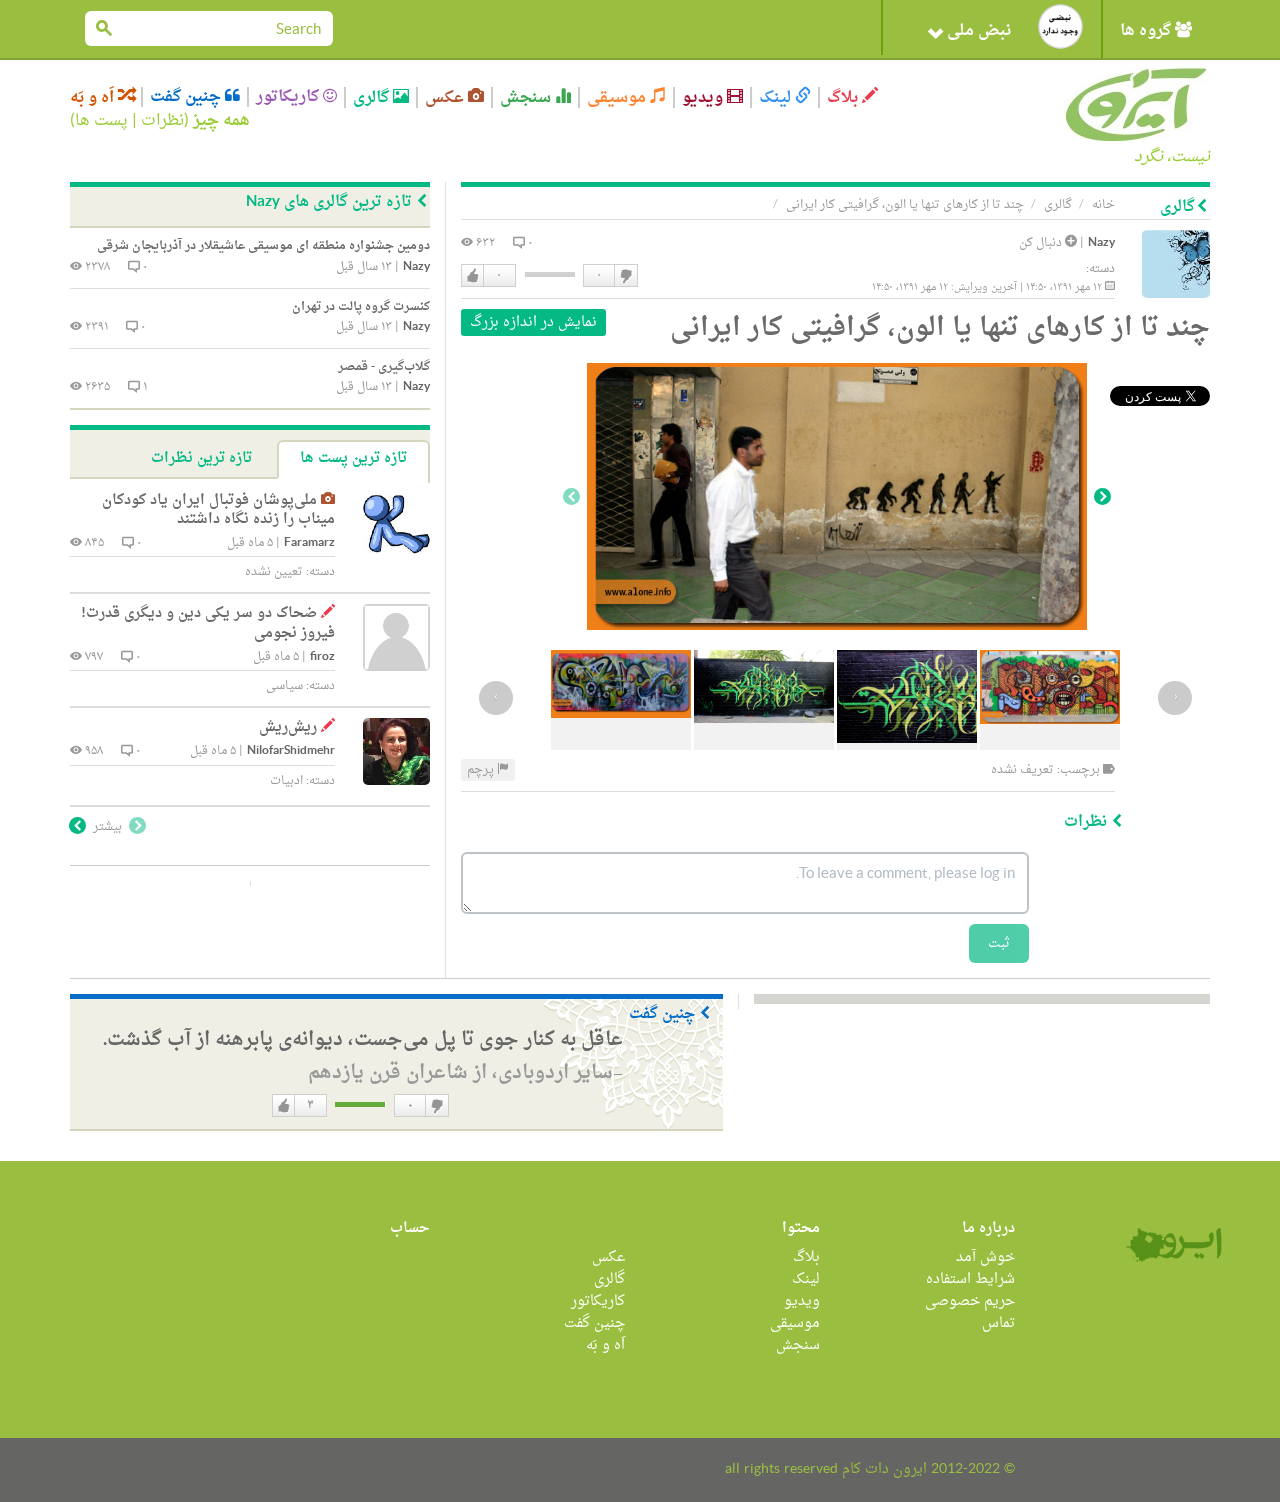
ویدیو (704, 97)
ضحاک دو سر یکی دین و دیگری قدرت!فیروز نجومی (208, 623)
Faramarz (309, 543)
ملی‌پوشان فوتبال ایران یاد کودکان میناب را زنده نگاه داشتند (218, 510)
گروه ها (1147, 31)
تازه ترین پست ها (353, 458)
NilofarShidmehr (291, 751)
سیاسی (284, 686)
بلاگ (844, 97)
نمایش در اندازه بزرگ (533, 322)
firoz (322, 657)
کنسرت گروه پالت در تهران (361, 307)
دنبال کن (1042, 243)
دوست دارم (473, 276)
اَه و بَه (94, 97)
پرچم (482, 770)
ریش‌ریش (288, 727)
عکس (446, 97)
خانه (1103, 205)
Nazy (1101, 243)
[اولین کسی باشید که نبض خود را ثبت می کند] (1060, 26)
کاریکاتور (289, 97)
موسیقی (618, 97)
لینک (777, 97)
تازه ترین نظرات (201, 458)
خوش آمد (985, 1257)
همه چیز (221, 121)
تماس (998, 1323)
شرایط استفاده (970, 1279)
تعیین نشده (274, 572)
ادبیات (286, 781)
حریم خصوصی (970, 1301)
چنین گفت (187, 97)
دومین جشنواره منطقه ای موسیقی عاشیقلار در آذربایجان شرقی (263, 246)
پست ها (101, 121)
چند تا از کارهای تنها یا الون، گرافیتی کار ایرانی (905, 205)
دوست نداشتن (625, 276)
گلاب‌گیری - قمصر (384, 367)
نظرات (162, 121)
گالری (373, 97)
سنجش (527, 97)
